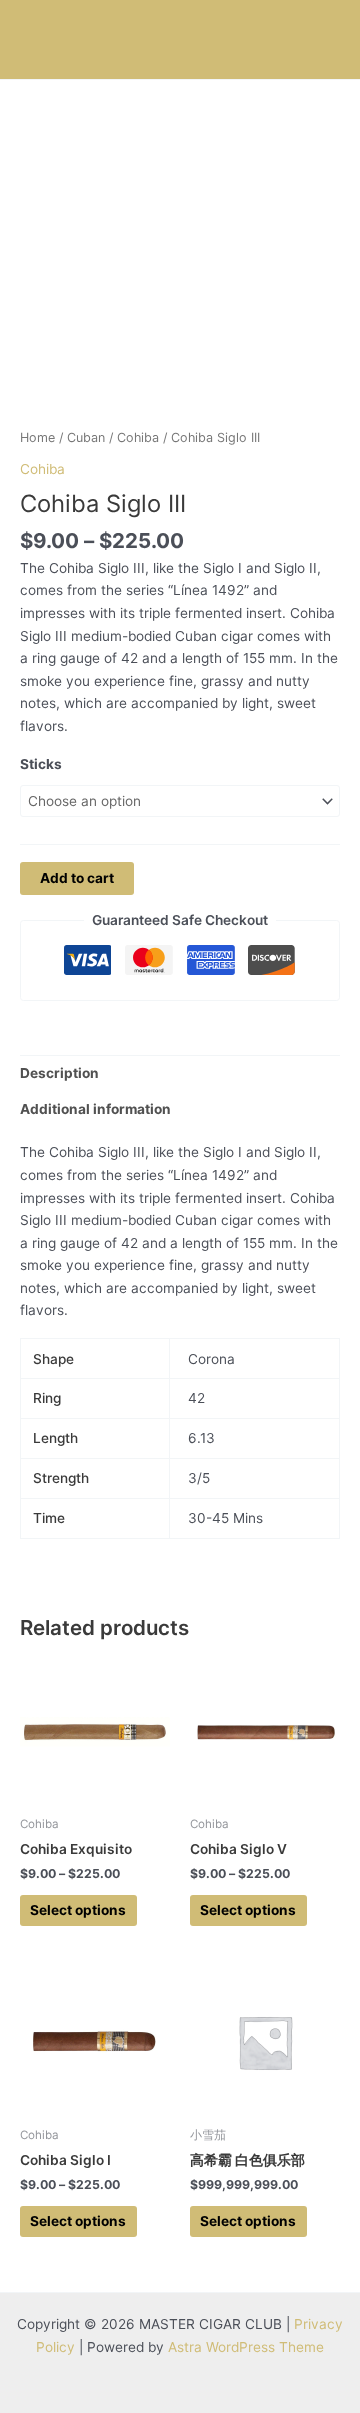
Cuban (86, 437)
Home (37, 437)
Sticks (41, 764)
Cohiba (138, 437)
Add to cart (77, 878)
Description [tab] (59, 1073)
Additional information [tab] (95, 1109)
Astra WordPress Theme (246, 2347)
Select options (78, 1910)
